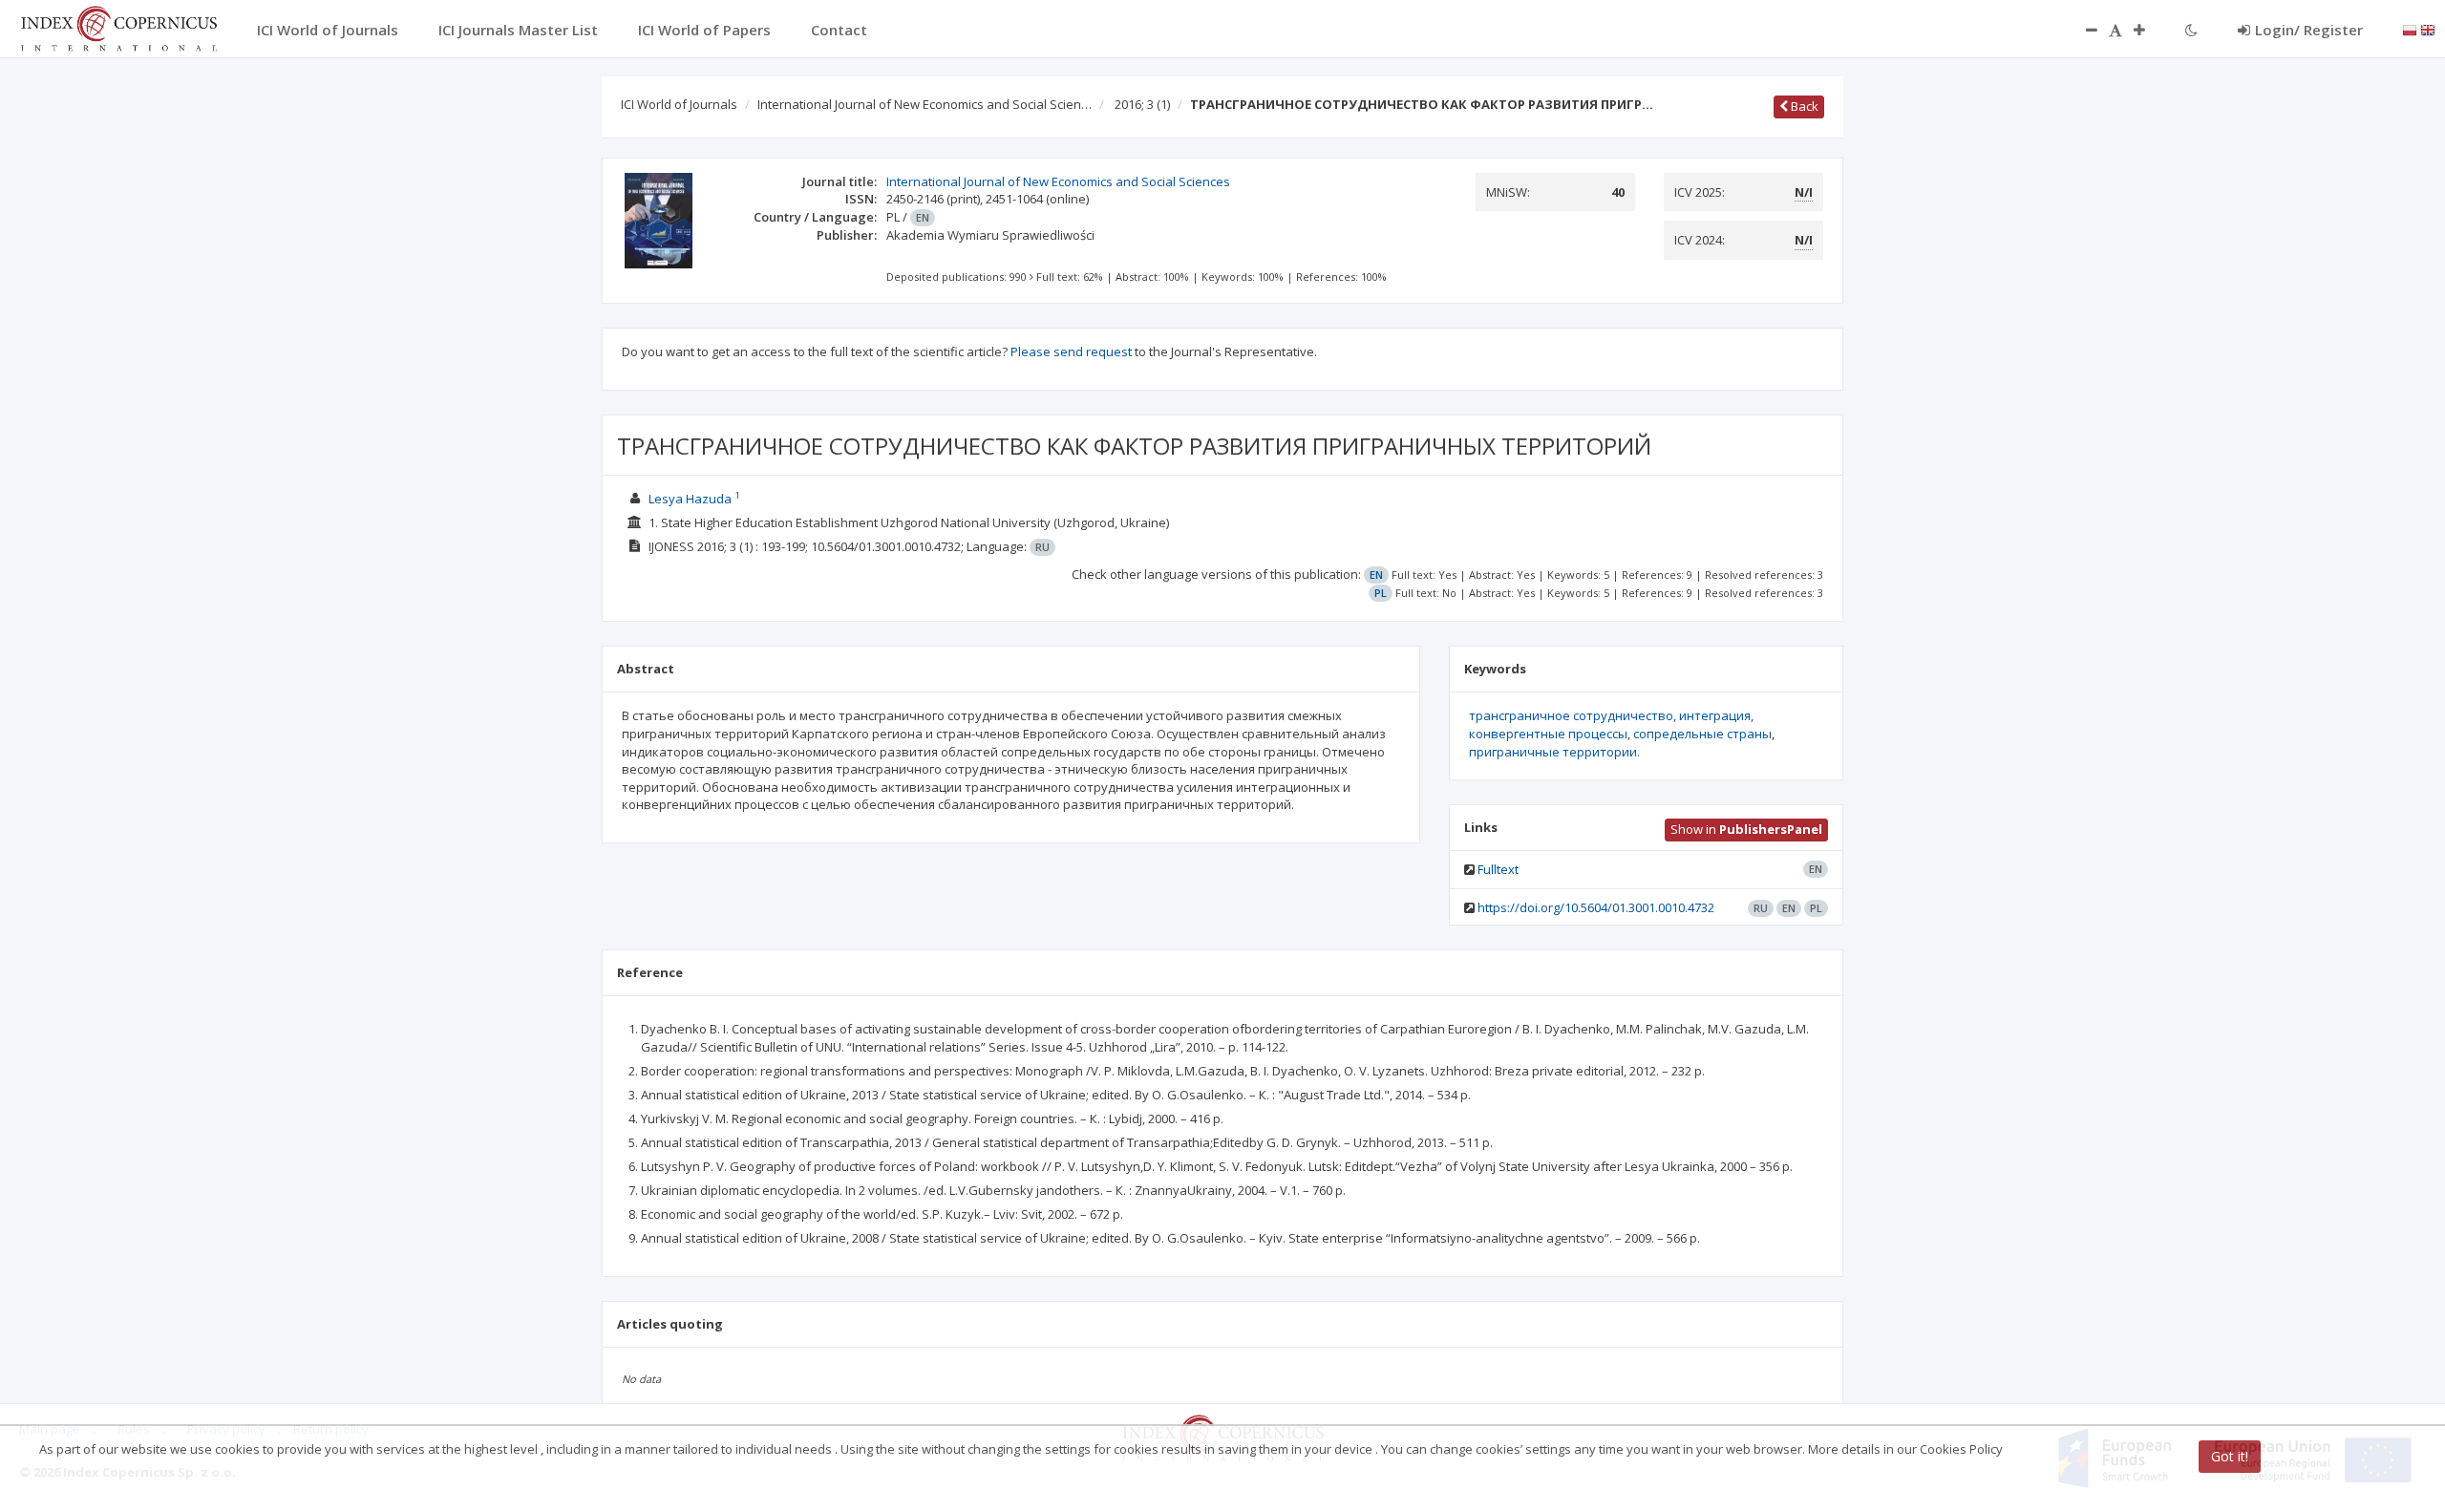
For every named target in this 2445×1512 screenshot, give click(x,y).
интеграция (1715, 715)
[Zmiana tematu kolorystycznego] (2191, 30)
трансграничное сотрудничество (1571, 715)
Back (1803, 106)
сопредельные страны (1702, 734)
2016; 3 (1142, 104)
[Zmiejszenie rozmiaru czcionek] (2082, 30)
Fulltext (1498, 869)
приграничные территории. (1554, 752)
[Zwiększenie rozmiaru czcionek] (2149, 30)
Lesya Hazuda (690, 499)
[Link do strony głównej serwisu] (118, 27)
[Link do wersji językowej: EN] (2428, 29)
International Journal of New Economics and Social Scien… (925, 104)
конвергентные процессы (1548, 734)
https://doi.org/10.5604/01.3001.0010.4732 (1596, 907)
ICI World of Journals (679, 104)
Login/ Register (2309, 30)
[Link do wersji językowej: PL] (2410, 29)
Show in (1746, 829)
